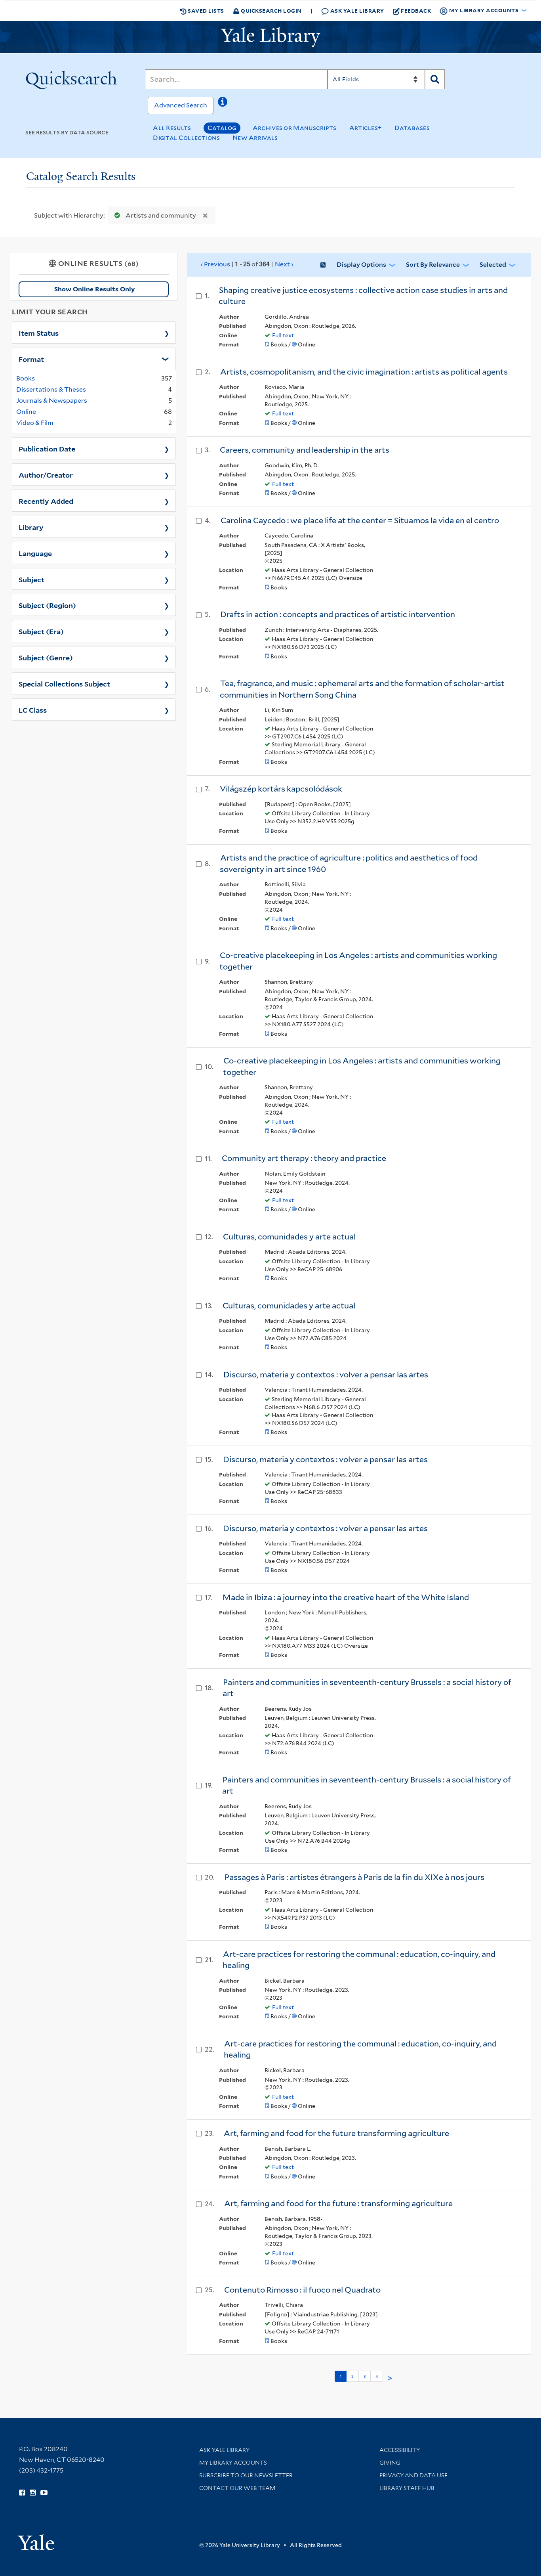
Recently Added (46, 501)
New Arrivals (255, 138)
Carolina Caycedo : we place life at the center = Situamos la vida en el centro (360, 520)
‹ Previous (247, 264)
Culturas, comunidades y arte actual (289, 1237)
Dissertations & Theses (51, 389)
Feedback (416, 11)
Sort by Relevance (433, 265)
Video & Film (35, 423)
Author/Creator (46, 474)
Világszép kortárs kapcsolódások (281, 789)
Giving (390, 2463)
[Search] (435, 79)
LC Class (33, 709)
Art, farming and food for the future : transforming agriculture (338, 2203)
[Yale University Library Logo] (270, 37)
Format (31, 359)
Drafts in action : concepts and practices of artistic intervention (338, 614)
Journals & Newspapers (52, 401)
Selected (493, 265)
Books (26, 378)
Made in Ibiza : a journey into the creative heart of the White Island (346, 1597)
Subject (31, 579)
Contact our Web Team (237, 2488)
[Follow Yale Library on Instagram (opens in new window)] (33, 2493)
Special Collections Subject (64, 683)
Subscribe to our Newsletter (246, 2475)
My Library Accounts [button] (484, 10)
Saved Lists (205, 11)
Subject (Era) (41, 631)
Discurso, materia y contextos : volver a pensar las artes (326, 1375)
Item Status (39, 333)
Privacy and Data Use (413, 2475)
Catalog (222, 128)
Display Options (361, 265)
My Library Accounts (233, 2463)
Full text (283, 335)
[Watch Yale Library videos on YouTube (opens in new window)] (44, 2493)
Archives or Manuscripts (295, 128)
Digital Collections (186, 138)
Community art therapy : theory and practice (304, 1158)
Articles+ (366, 128)
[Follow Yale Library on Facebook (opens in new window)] (22, 2493)
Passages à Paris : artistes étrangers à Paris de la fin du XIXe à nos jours (354, 1877)
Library (31, 527)
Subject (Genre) (46, 657)
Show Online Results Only (94, 289)
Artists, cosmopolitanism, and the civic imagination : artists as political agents (364, 372)
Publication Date (47, 448)
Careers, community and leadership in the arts (305, 450)
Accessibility (400, 2450)
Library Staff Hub (407, 2488)
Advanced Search (181, 105)
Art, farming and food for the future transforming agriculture (336, 2133)
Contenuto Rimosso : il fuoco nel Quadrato (302, 2290)
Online (26, 412)
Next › (284, 264)
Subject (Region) (47, 605)
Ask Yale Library (356, 11)
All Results (172, 128)
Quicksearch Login (271, 11)
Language (35, 553)
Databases (412, 128)
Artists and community (161, 215)
